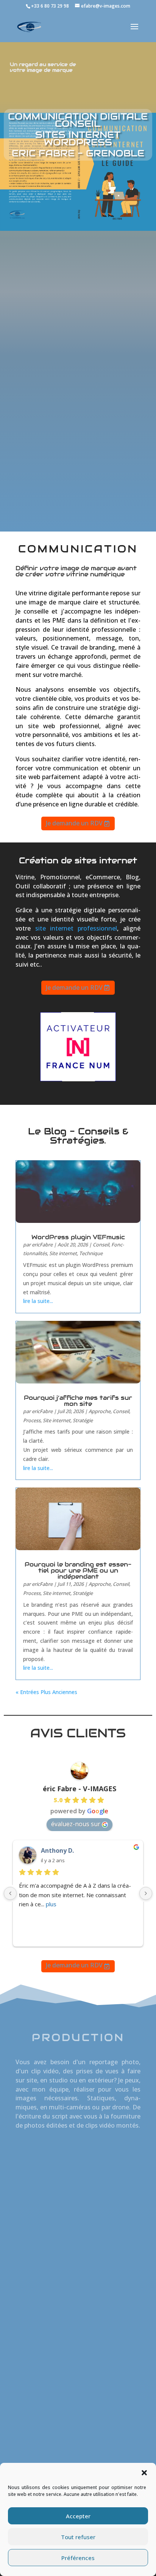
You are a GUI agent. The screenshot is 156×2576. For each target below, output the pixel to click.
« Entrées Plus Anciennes (46, 1692)
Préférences (78, 2558)
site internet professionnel (76, 928)
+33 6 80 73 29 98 (50, 6)
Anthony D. (57, 1850)
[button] (144, 2473)
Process (32, 1420)
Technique (91, 1253)
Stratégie (83, 1420)
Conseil (101, 1245)
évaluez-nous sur (76, 1824)
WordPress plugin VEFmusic (78, 1237)
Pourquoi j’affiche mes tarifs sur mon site (78, 1401)
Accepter (78, 2516)
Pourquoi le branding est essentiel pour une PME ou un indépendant (78, 1570)
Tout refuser (78, 2537)
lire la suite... (38, 1301)
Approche (100, 1411)
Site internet (63, 1253)
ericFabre (42, 1245)
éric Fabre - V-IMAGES (80, 1789)
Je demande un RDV (74, 823)
